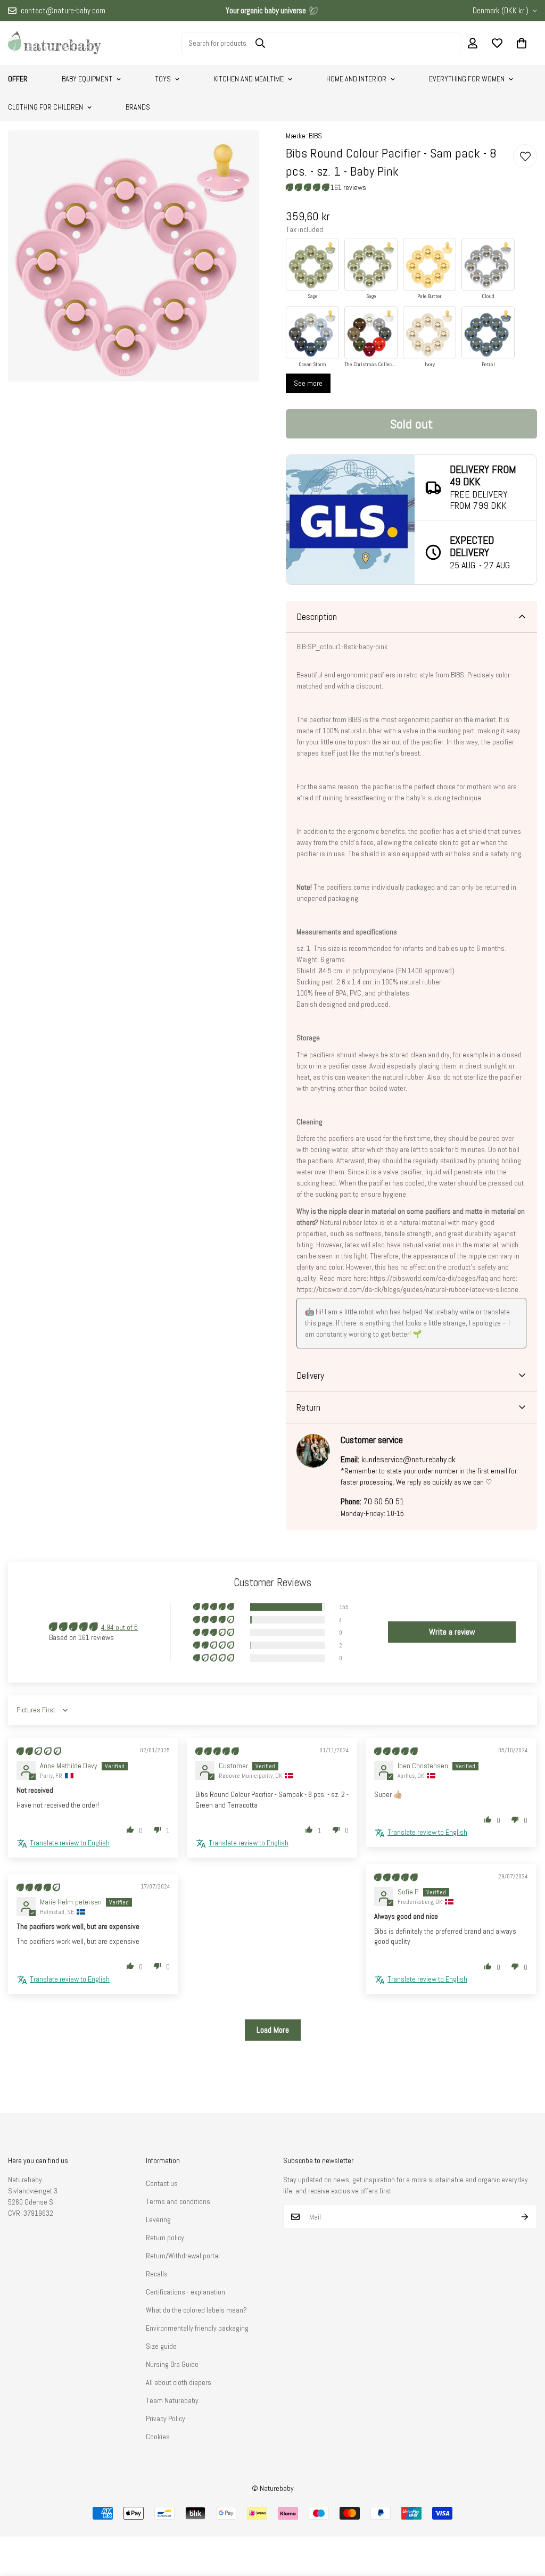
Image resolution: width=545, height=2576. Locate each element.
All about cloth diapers (179, 2382)
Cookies (158, 2437)
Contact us (162, 2183)
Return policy (165, 2238)
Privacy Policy (166, 2418)
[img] (39, 1751)
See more (308, 383)
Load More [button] (273, 2030)
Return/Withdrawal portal (183, 2256)
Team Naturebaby (172, 2400)
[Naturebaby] (55, 43)
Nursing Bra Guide (172, 2364)
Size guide (161, 2346)
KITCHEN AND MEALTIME (249, 79)
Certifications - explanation (185, 2292)
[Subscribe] (525, 2217)
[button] (522, 43)
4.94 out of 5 (119, 1627)
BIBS (315, 136)
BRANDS (138, 107)
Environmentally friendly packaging (197, 2328)
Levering (158, 2219)
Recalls (157, 2274)
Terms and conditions (178, 2201)
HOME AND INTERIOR (356, 79)
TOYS (163, 79)
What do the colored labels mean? (196, 2310)
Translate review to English (70, 1843)
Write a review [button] (452, 1632)
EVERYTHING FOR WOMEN (467, 79)
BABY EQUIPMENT (87, 79)
